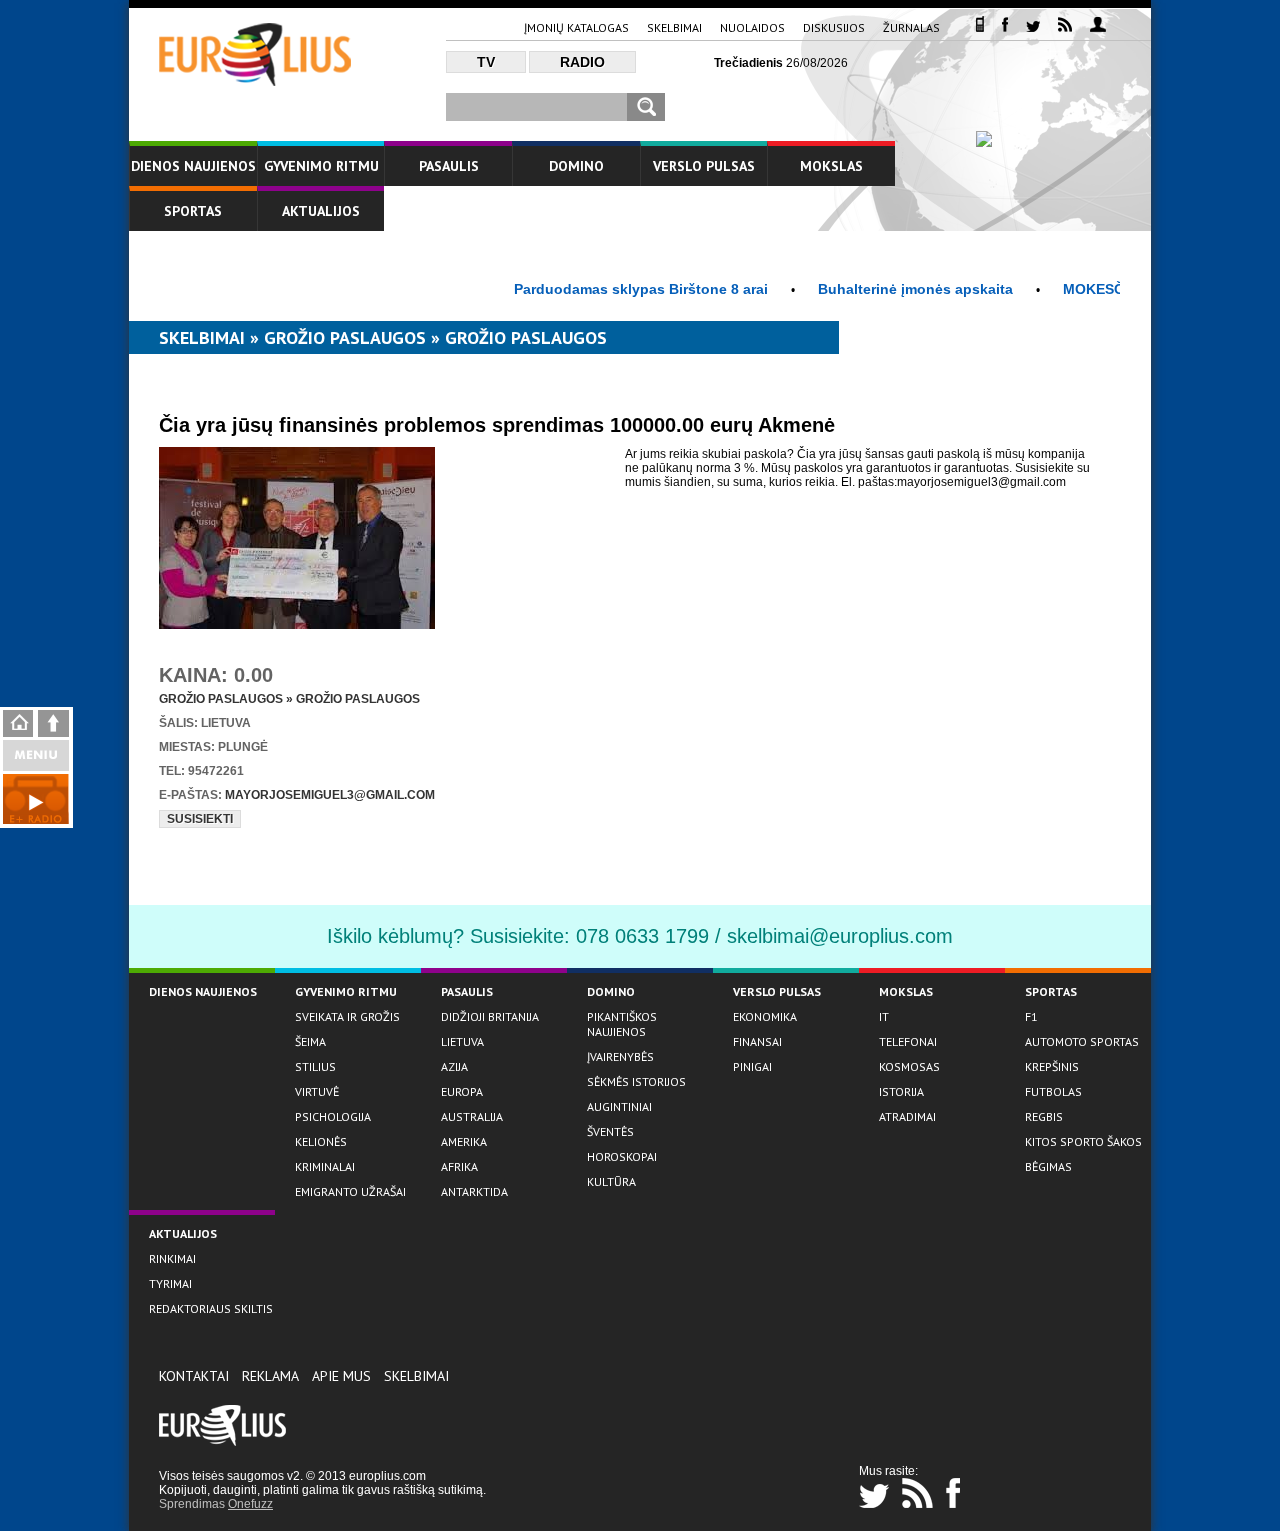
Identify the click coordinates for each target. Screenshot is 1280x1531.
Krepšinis (1052, 1066)
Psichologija (333, 1116)
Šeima (310, 1041)
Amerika (464, 1141)
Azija (454, 1066)
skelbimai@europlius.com (840, 936)
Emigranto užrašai (350, 1191)
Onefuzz (250, 1504)
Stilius (315, 1066)
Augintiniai (619, 1106)
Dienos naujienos (193, 166)
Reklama (270, 1376)
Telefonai (908, 1041)
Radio (582, 62)
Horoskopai (622, 1156)
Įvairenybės (620, 1056)
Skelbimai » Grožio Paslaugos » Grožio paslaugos (383, 337)
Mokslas (831, 166)
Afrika (459, 1166)
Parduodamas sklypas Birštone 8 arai (613, 289)
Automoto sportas (1082, 1041)
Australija (472, 1116)
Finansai (757, 1041)
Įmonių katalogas (576, 27)
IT (884, 1016)
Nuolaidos (752, 27)
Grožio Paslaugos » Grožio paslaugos (289, 699)
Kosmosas (909, 1066)
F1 (1031, 1016)
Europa (462, 1091)
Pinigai (752, 1066)
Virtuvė (317, 1091)
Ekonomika (765, 1016)
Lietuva (462, 1041)
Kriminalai (325, 1166)
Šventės (610, 1131)
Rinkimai (172, 1258)
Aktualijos (321, 211)
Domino (576, 166)
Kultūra (611, 1181)
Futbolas (1053, 1091)
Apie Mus (341, 1376)
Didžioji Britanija (490, 1016)
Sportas (193, 211)
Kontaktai (194, 1376)
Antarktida (474, 1191)
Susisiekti (200, 819)
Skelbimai (674, 27)
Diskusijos (834, 27)
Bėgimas (1048, 1166)
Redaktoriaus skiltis (211, 1308)
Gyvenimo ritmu (321, 166)
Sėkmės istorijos (636, 1081)
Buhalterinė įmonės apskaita (887, 289)
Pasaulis (449, 166)
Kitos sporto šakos (1083, 1141)
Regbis (1044, 1116)
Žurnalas (911, 27)
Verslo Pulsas (704, 166)
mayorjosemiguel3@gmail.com (330, 795)
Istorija (901, 1091)
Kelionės (321, 1141)
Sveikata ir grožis (347, 1016)
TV (486, 62)
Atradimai (907, 1116)
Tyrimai (170, 1283)
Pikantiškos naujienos (622, 1024)
